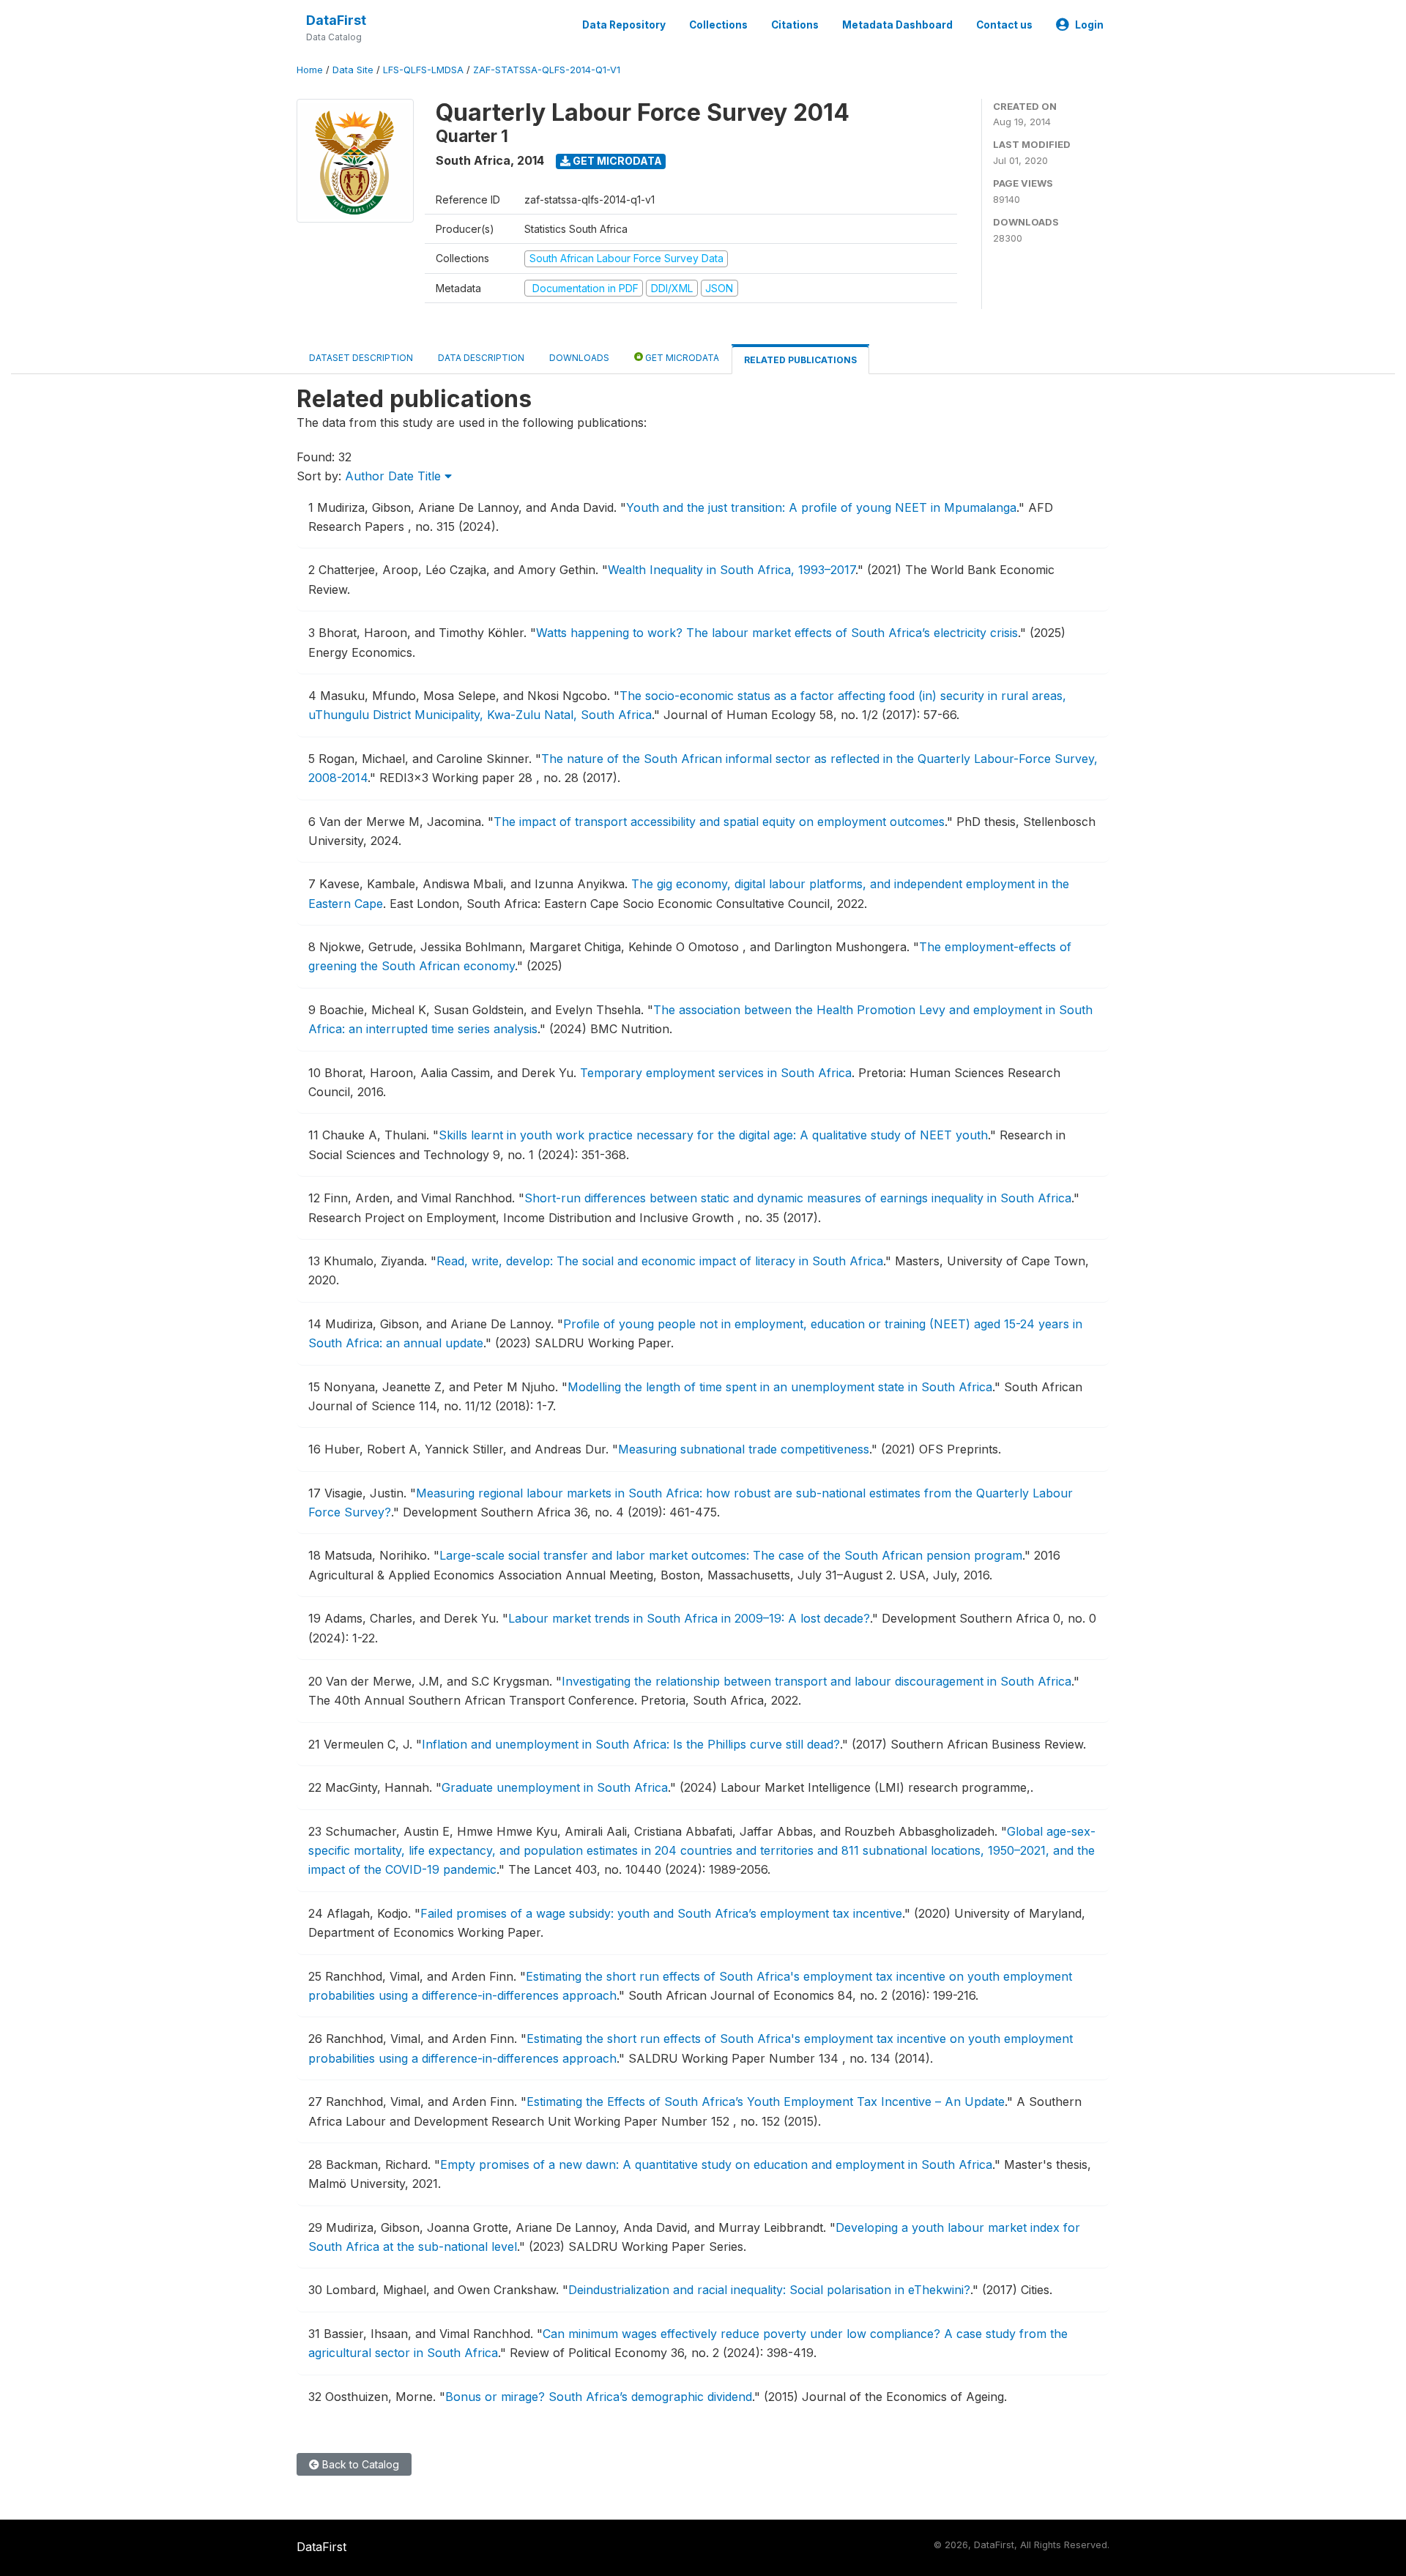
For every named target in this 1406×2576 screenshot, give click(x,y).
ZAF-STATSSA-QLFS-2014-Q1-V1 (547, 70)
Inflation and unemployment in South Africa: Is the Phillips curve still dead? (631, 1744)
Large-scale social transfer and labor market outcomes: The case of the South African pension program (731, 1555)
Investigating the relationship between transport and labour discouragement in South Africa (817, 1681)
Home (310, 70)
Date (401, 476)
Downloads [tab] (579, 358)
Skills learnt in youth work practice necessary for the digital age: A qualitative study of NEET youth (713, 1135)
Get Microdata (616, 161)
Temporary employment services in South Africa (716, 1073)
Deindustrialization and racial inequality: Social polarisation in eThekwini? (769, 2290)
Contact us (1004, 25)
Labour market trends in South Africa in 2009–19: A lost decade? (689, 1618)
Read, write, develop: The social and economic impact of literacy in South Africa (660, 1261)
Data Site (353, 70)
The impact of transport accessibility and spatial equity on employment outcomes (719, 822)
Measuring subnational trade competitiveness (744, 1449)
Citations (795, 25)
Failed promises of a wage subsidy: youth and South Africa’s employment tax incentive (661, 1913)
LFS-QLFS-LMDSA (423, 70)
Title (431, 476)
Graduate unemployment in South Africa (555, 1787)
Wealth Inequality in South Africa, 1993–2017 (732, 570)
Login (1089, 25)
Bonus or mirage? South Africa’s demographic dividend (599, 2397)
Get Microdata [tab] (681, 358)
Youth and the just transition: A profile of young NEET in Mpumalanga (821, 507)
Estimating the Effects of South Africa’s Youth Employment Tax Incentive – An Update (766, 2102)
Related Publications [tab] (800, 360)
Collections (718, 25)
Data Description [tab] (481, 358)
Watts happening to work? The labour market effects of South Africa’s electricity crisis (777, 633)
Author (365, 476)
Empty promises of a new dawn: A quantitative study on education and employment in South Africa (716, 2164)
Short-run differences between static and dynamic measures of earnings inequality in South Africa (798, 1198)
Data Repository (624, 25)
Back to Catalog (359, 2464)
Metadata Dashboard (897, 25)
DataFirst (336, 20)
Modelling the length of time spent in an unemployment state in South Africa (780, 1387)
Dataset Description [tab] (361, 358)
